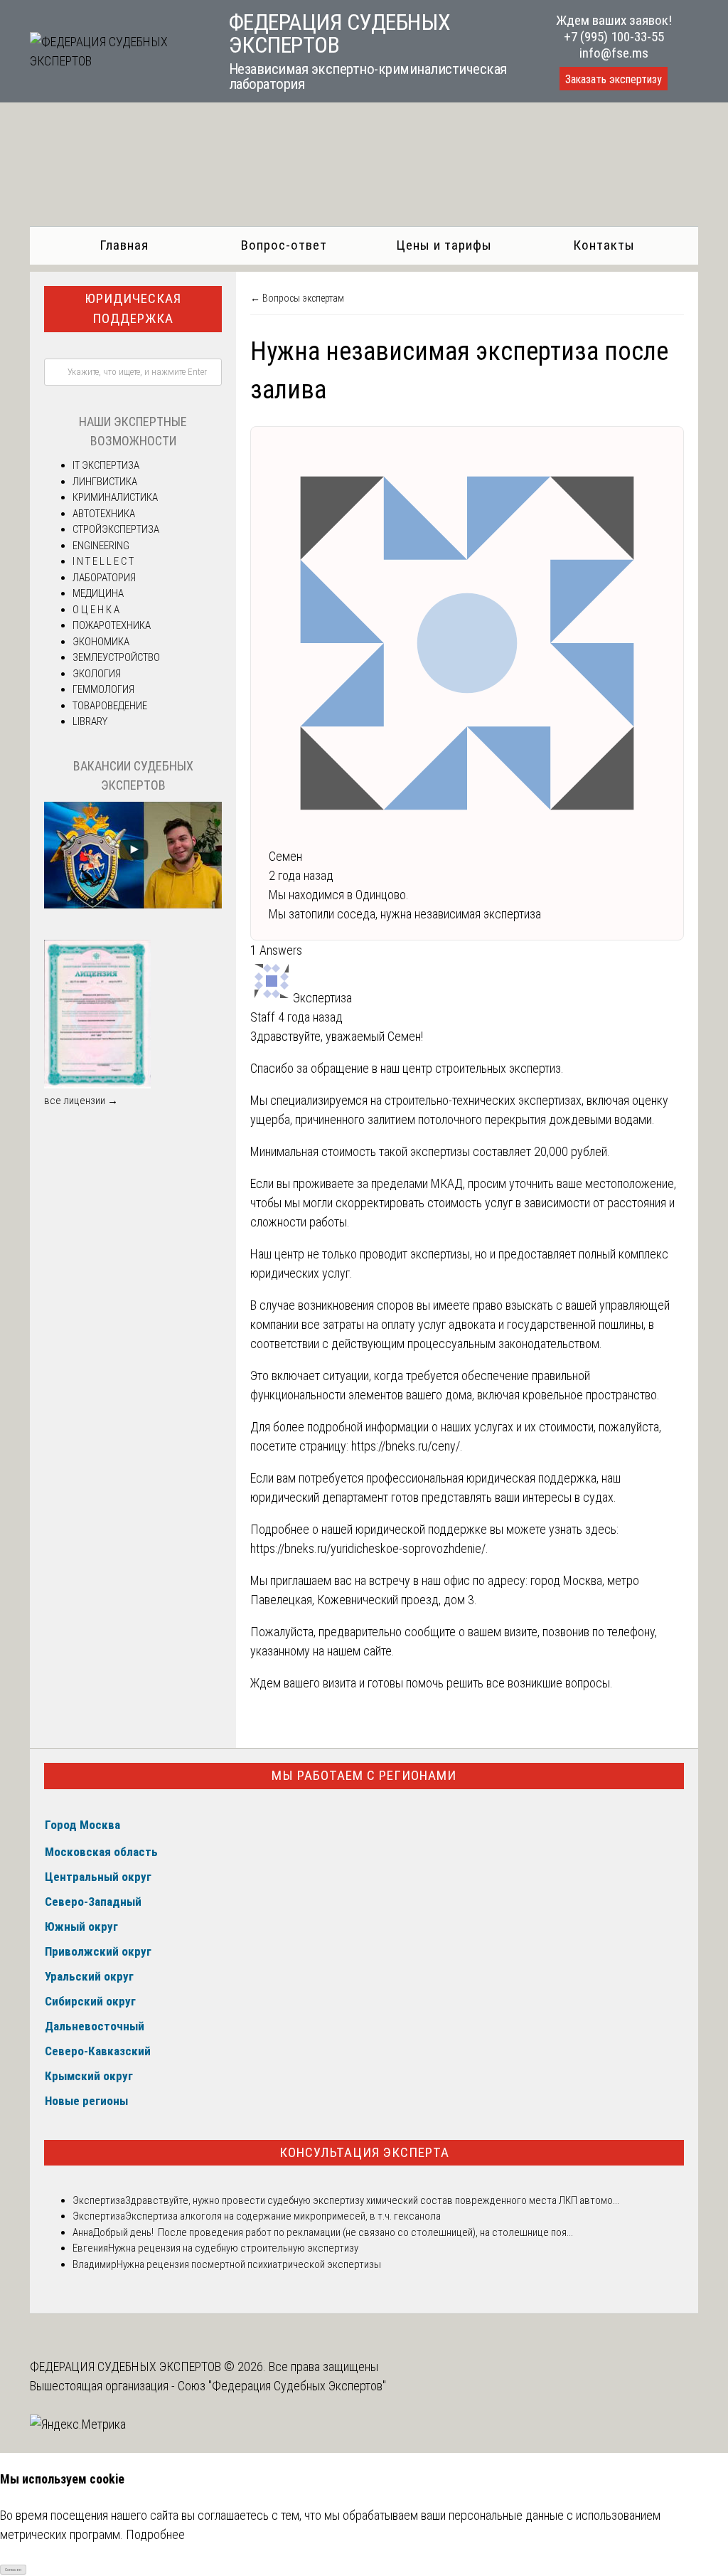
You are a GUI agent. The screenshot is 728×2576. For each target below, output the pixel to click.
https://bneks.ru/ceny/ (406, 1446)
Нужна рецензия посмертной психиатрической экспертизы (249, 2264)
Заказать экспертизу (614, 79)
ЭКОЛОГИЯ (97, 674)
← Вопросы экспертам (297, 298)
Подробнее (155, 2534)
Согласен (13, 2569)
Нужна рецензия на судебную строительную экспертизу (233, 2248)
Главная (124, 245)
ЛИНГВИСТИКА (105, 482)
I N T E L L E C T (103, 561)
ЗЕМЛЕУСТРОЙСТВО (116, 657)
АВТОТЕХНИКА (104, 514)
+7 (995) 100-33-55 (614, 37)
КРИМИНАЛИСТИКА (115, 497)
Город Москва (82, 1825)
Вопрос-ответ (284, 245)
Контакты (604, 245)
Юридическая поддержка (133, 309)
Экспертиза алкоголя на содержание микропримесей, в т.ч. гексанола (283, 2216)
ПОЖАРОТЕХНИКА (112, 625)
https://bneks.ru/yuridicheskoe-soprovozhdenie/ (368, 1548)
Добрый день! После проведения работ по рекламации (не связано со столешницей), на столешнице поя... (333, 2232)
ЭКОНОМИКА (101, 642)
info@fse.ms (614, 53)
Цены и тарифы (444, 245)
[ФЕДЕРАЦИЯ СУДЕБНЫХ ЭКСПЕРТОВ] (115, 61)
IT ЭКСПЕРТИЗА (106, 465)
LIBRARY (90, 721)
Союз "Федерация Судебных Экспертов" (282, 2386)
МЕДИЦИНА (98, 593)
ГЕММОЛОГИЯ (103, 689)
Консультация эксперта (364, 2152)
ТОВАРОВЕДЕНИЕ (110, 706)
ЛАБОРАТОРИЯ (104, 578)
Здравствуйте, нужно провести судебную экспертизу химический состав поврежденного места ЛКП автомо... (372, 2200)
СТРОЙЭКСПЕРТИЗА (116, 529)
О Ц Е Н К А (96, 610)
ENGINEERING (101, 546)
